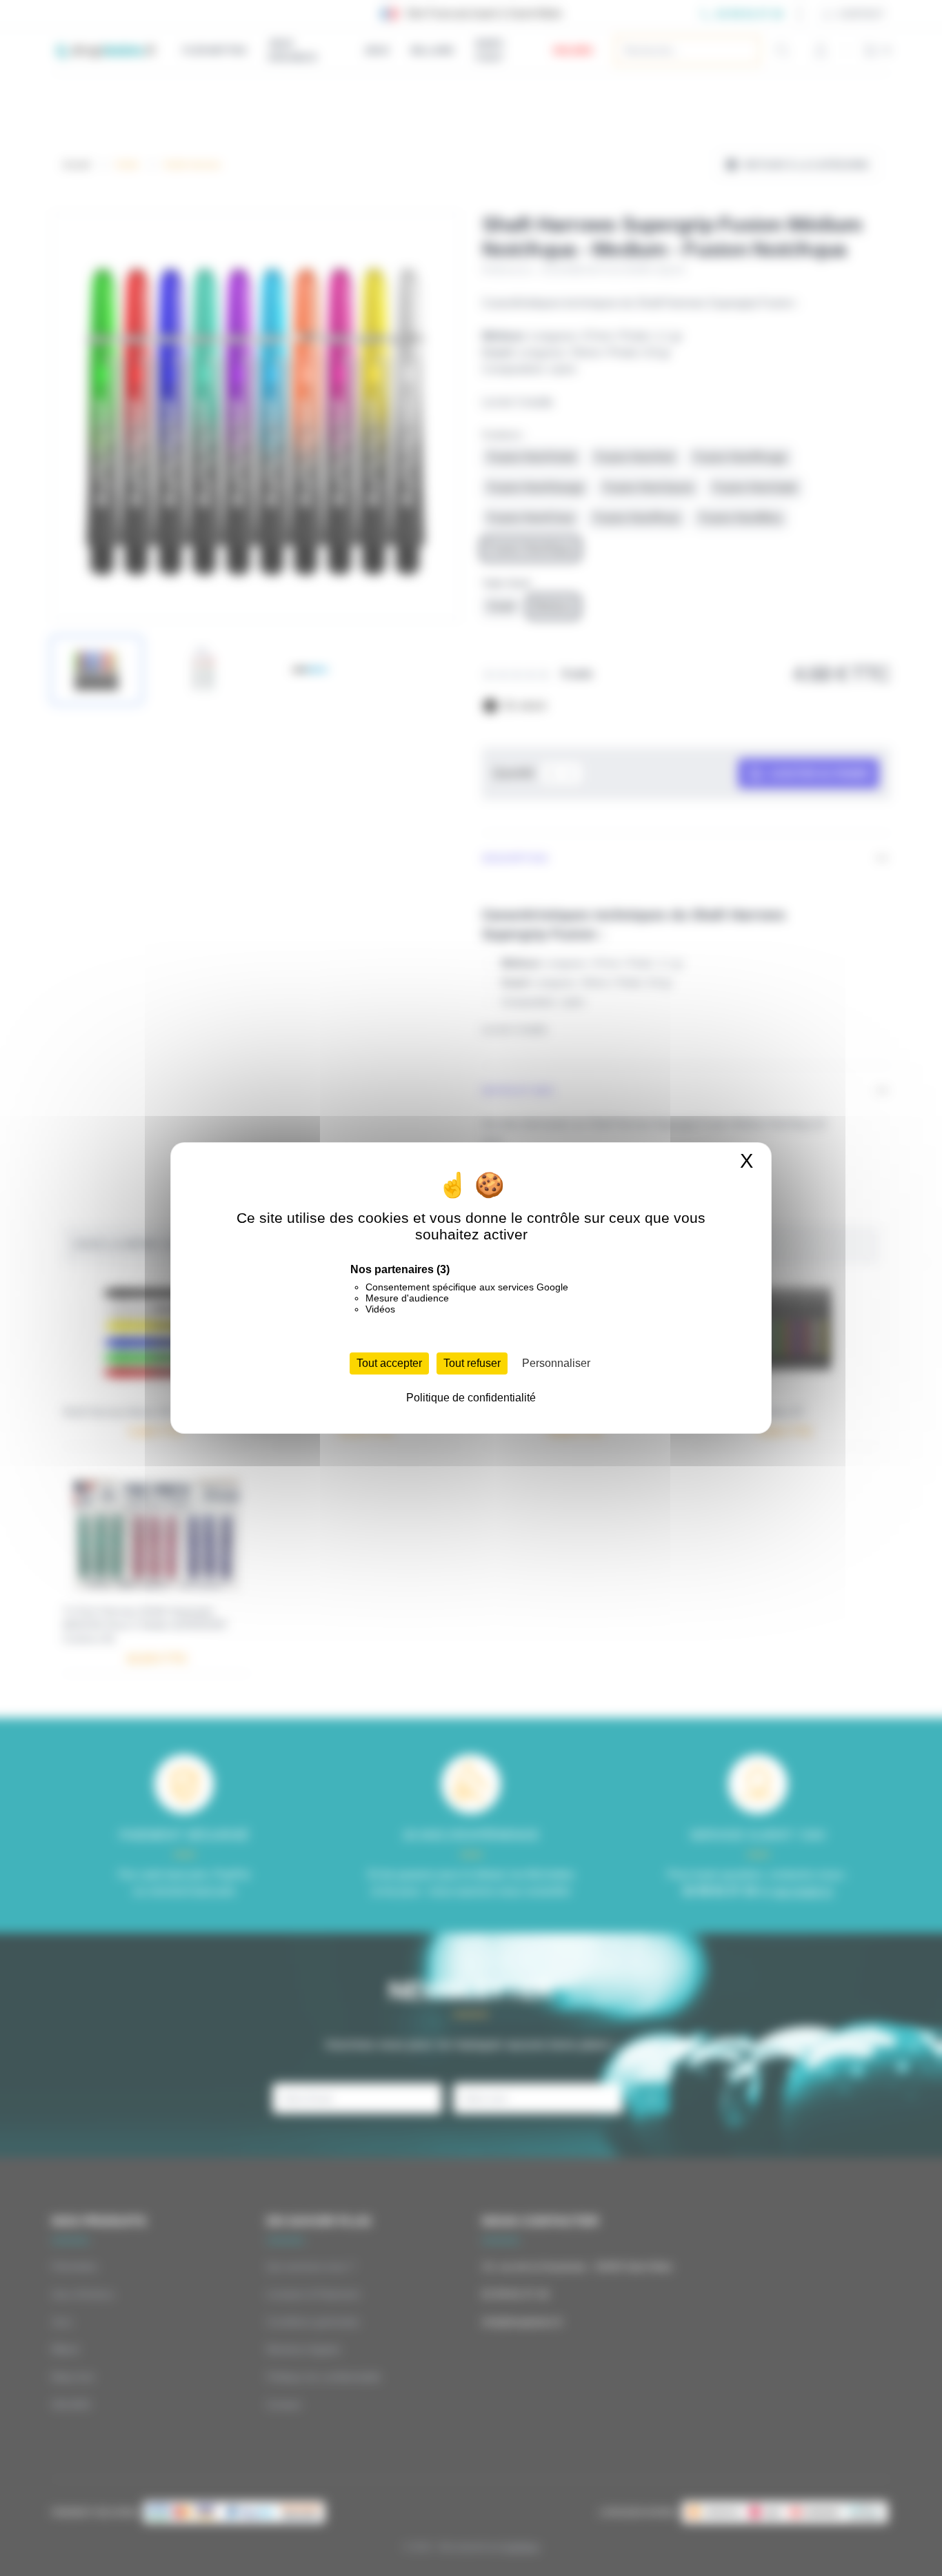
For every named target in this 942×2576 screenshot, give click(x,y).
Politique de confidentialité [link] (471, 1398)
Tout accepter (389, 1363)
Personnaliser (556, 1363)
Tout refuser (472, 1363)
